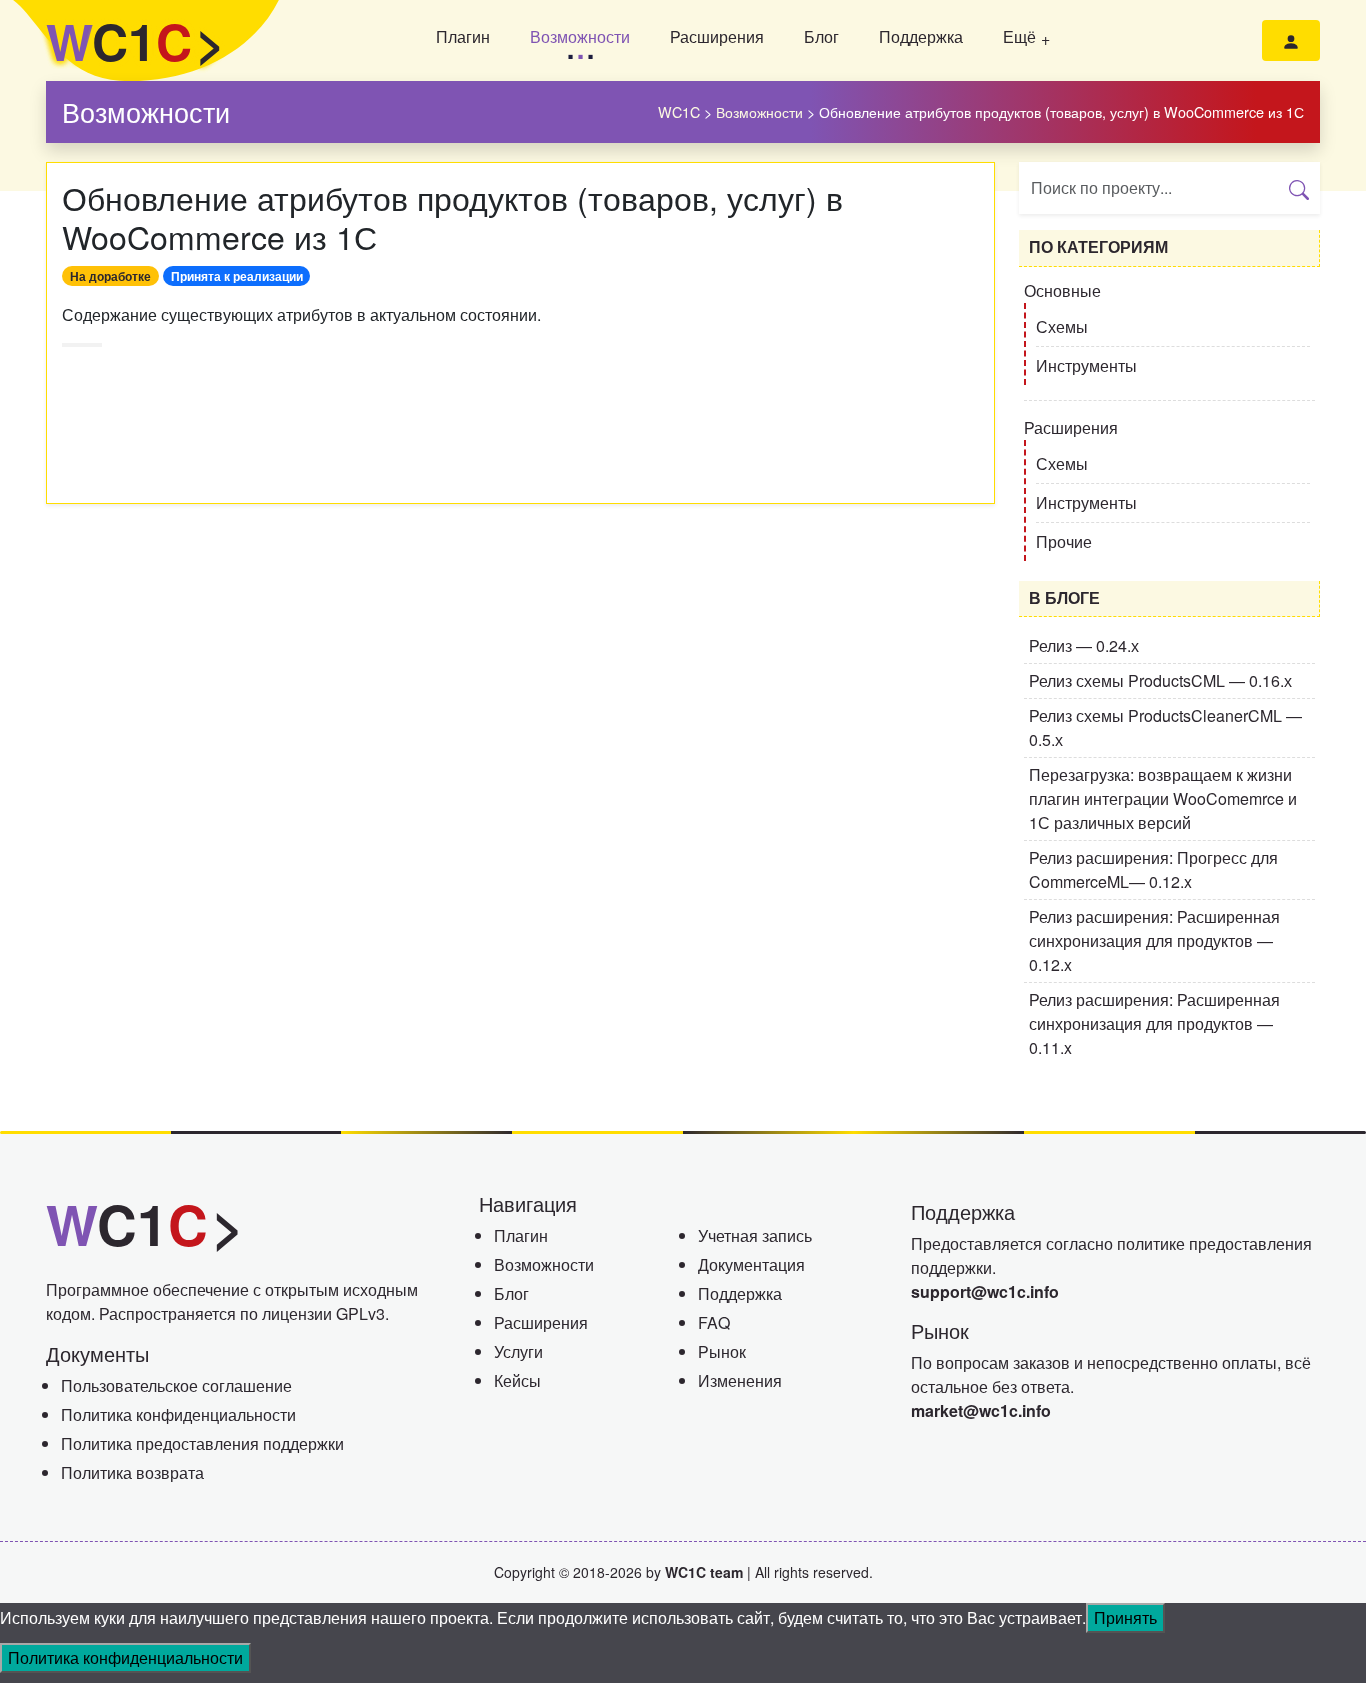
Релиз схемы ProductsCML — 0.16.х (1160, 680)
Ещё (1019, 36)
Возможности (580, 36)
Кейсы (517, 1380)
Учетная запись (755, 1235)
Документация (751, 1264)
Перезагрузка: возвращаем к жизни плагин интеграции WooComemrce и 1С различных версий (1163, 798)
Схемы (1062, 326)
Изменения (740, 1380)
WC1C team (704, 1572)
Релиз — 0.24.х (1084, 645)
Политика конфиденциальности (178, 1414)
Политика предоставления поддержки (202, 1443)
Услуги (518, 1351)
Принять (1125, 1617)
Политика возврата (132, 1472)
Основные (1062, 290)
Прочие (1064, 541)
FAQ (714, 1322)
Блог (821, 36)
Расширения (717, 36)
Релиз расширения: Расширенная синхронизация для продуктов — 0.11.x (1154, 1023)
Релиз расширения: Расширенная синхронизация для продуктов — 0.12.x (1154, 940)
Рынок (722, 1351)
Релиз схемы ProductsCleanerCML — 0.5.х (1165, 727)
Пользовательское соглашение (176, 1385)
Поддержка (921, 36)
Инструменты (1086, 365)
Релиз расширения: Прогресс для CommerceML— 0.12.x (1153, 869)
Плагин (463, 36)
